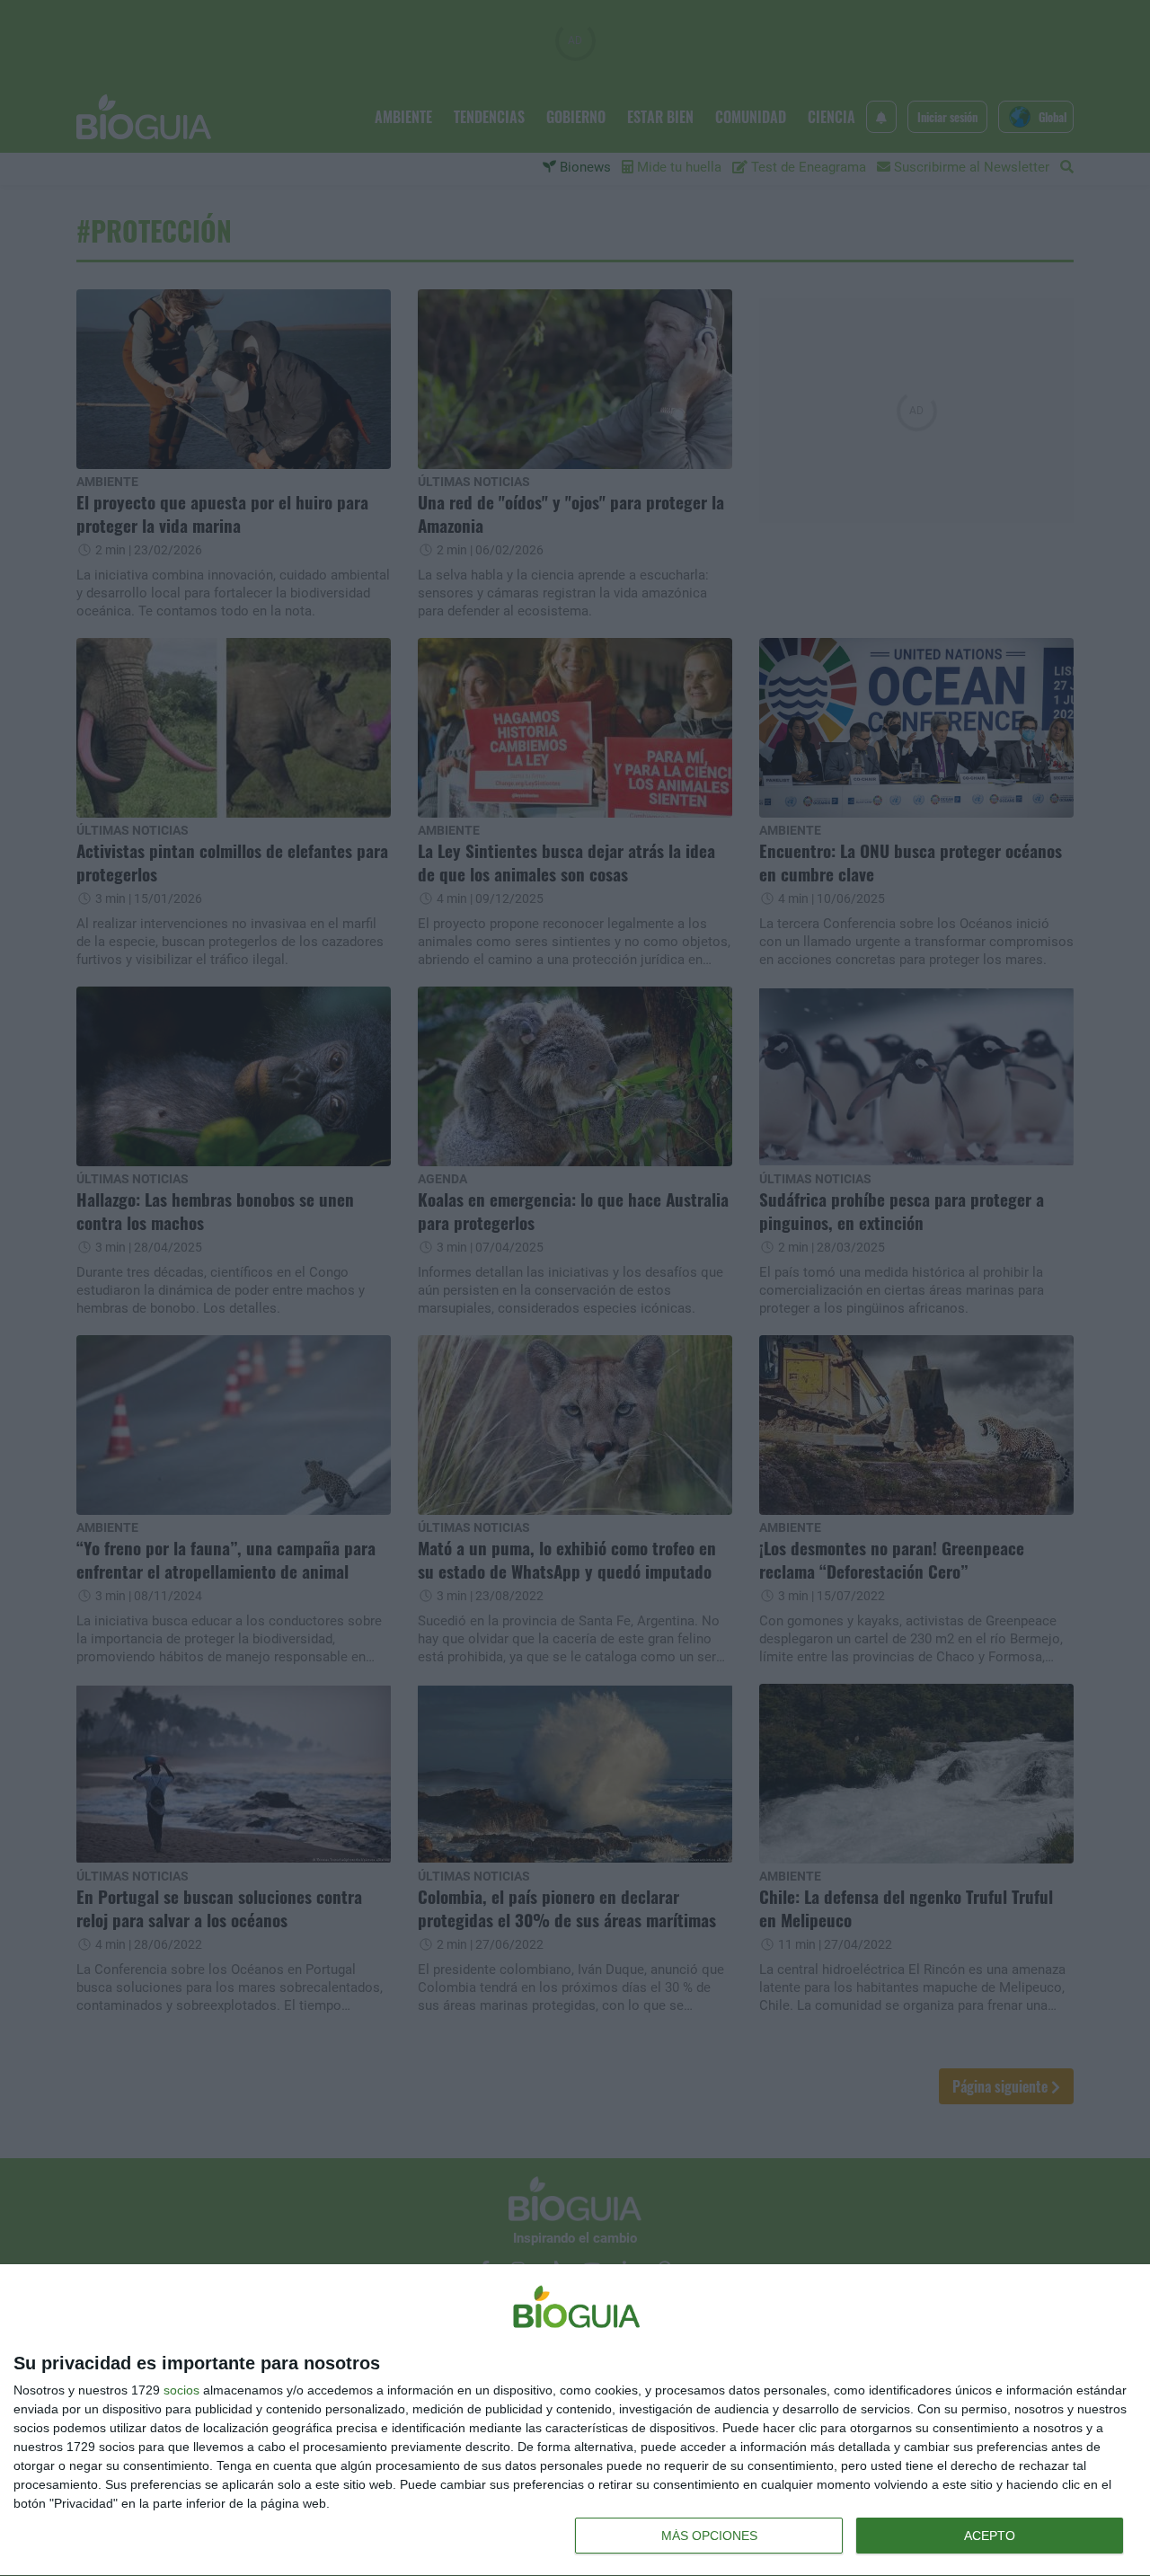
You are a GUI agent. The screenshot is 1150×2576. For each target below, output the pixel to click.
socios (181, 2390)
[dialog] (575, 2421)
